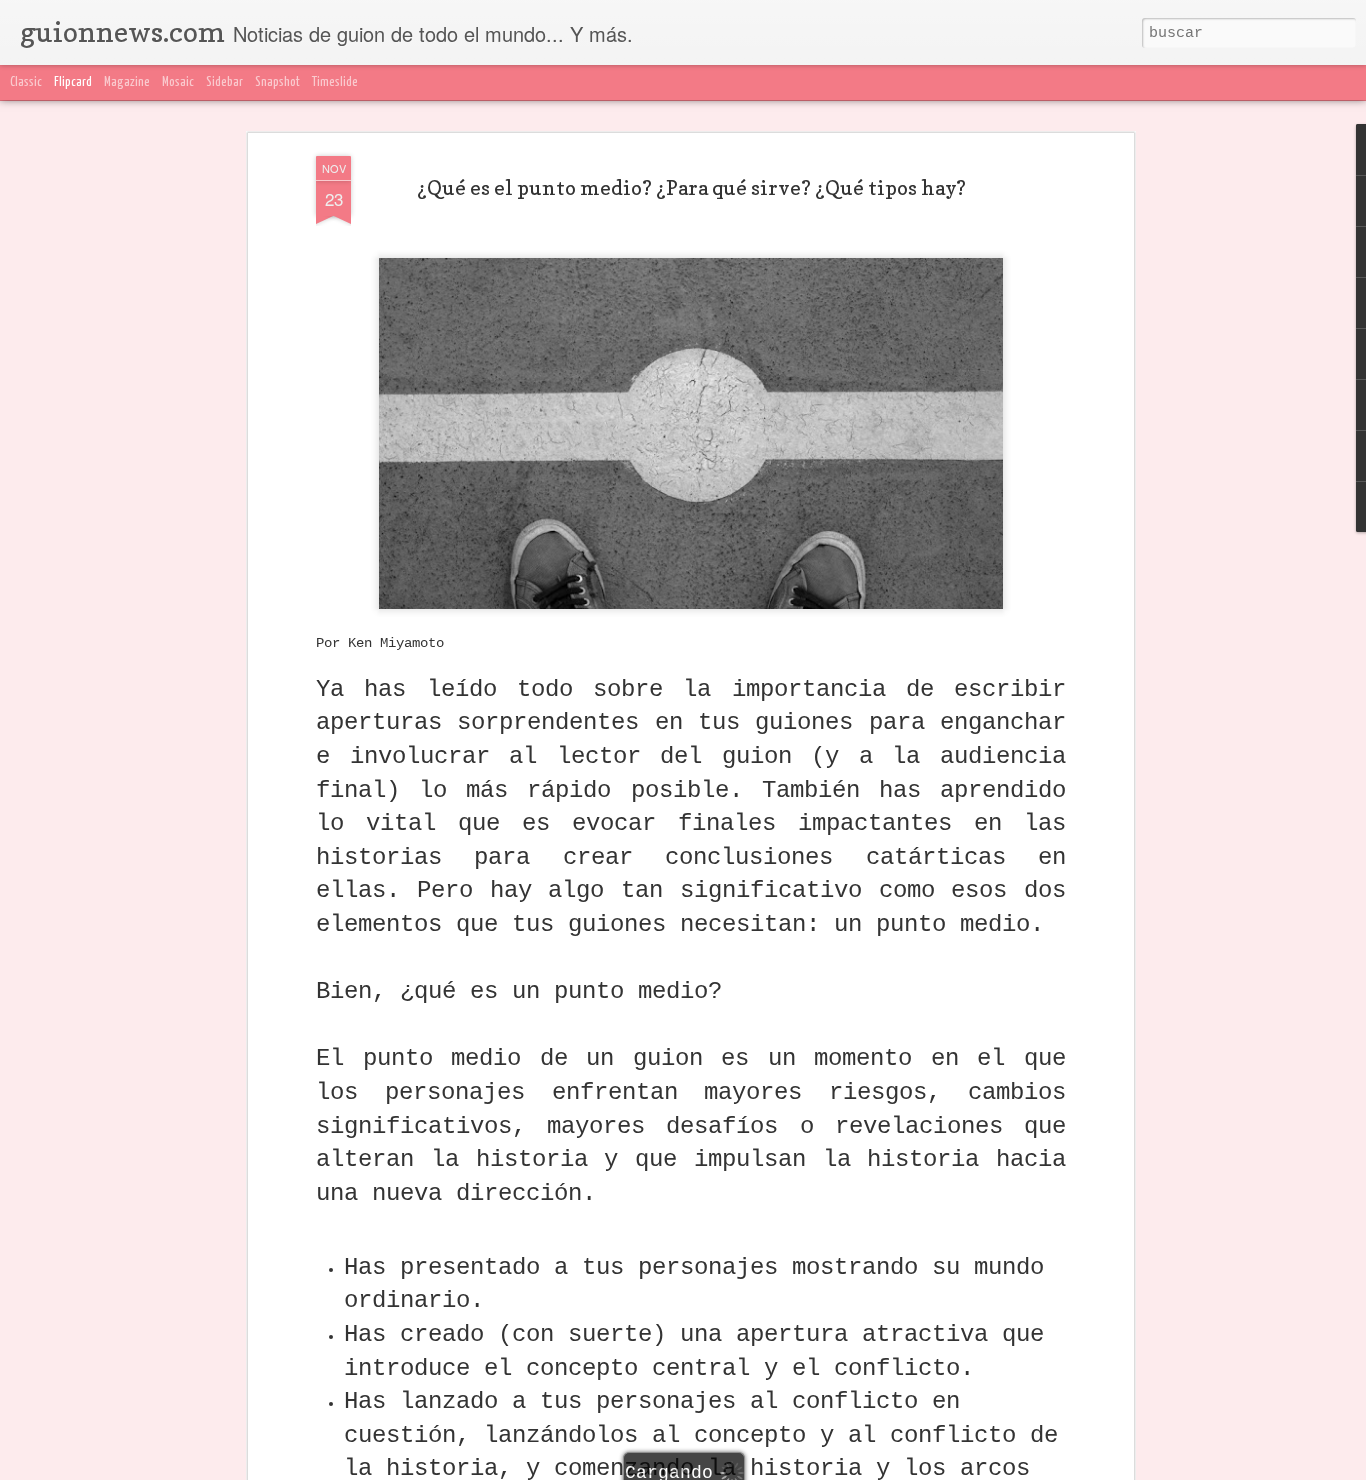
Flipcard (73, 82)
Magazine (127, 82)
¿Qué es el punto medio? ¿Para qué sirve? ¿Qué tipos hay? (691, 188)
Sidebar (224, 82)
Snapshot (277, 82)
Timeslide (335, 82)
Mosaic (178, 82)
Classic (26, 82)
